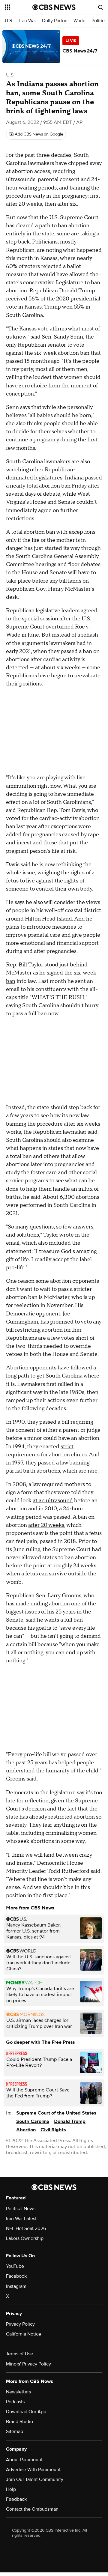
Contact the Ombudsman (32, 2509)
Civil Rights (53, 2130)
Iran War (28, 21)
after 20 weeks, (47, 1525)
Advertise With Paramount (33, 2470)
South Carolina (33, 2121)
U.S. (9, 21)
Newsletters (18, 2392)
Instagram (16, 2286)
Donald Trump (70, 2121)
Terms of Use (19, 2354)
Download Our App (26, 2412)
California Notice (24, 2334)
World (79, 21)
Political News (21, 2209)
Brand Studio (19, 2422)
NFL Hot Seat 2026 (26, 2228)
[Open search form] (100, 7)
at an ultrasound (53, 1501)
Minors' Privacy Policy (28, 2364)
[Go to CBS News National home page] (54, 7)
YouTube (15, 2266)
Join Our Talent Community (35, 2479)
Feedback (16, 2499)
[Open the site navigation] (19, 7)
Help (11, 2489)
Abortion (26, 2130)
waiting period (24, 1517)
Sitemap (15, 2431)
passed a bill (54, 1422)
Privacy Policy (20, 2324)
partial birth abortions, (34, 1471)
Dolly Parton (55, 21)
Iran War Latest (21, 2219)
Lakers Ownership (25, 2238)
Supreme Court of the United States (56, 2113)
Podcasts (15, 2402)
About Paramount (24, 2460)
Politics (99, 21)
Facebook (16, 2276)
